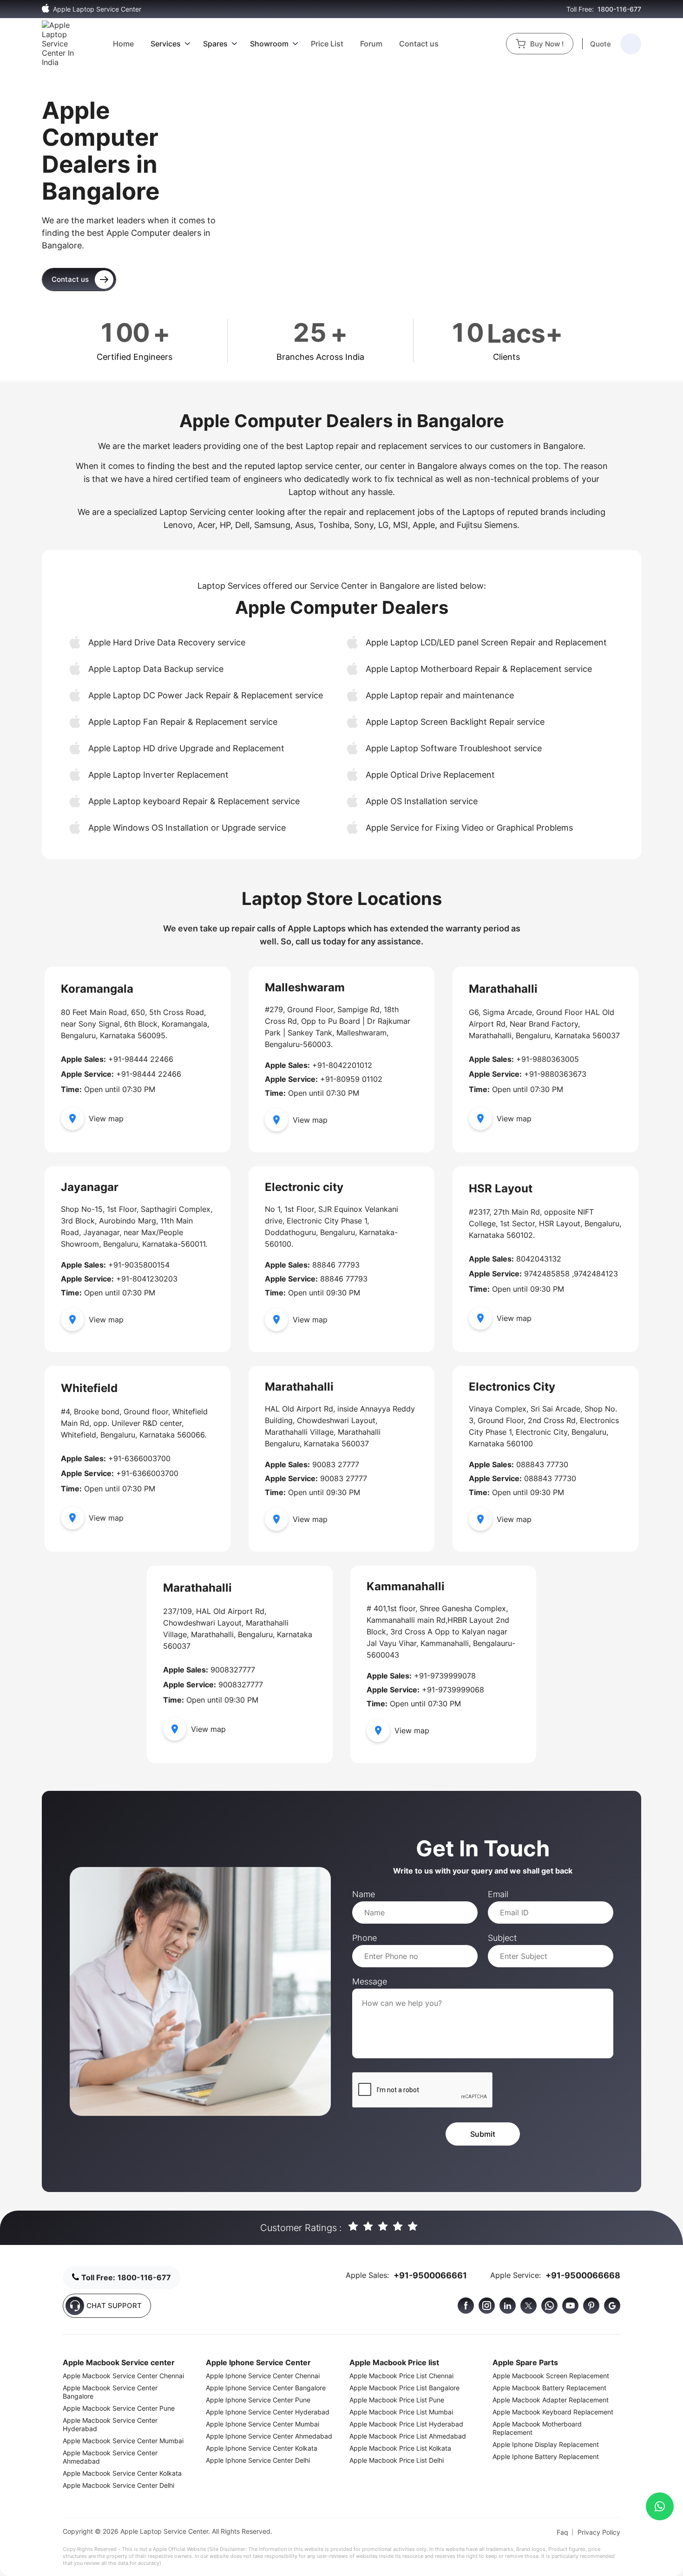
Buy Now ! (547, 44)
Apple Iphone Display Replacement (546, 2444)
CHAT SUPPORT (114, 2306)
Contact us (419, 44)
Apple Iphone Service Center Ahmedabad (269, 2436)
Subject (502, 1938)
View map (106, 1119)
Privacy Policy (599, 2532)
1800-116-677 (619, 9)
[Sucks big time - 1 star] (354, 2227)
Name (364, 1894)
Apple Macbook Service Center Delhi (118, 2485)
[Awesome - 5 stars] (413, 2227)
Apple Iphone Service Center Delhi (258, 2460)
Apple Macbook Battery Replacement (549, 2388)
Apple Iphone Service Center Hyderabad (268, 2412)
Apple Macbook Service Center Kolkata (122, 2473)
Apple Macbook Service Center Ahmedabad (110, 2457)
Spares (215, 44)
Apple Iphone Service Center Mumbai (263, 2424)
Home (123, 44)
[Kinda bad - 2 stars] (369, 2227)
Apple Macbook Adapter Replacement (551, 2400)
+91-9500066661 (430, 2275)
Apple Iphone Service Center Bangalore (266, 2388)
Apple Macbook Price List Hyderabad (406, 2424)
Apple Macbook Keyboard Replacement (553, 2412)
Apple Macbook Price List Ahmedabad (408, 2436)
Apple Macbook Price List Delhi (397, 2460)
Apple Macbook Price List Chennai (401, 2376)
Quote (601, 44)
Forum (371, 44)
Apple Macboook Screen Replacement (551, 2376)
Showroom (269, 44)
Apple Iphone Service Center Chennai (263, 2376)
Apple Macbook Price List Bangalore (404, 2388)
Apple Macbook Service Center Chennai (123, 2376)
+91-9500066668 (583, 2275)
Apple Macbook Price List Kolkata (400, 2448)
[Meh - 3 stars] (384, 2227)
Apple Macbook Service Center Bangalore (110, 2392)
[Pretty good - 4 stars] (398, 2227)
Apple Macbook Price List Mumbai (401, 2412)
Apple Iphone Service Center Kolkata (262, 2448)
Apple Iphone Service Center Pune (258, 2400)
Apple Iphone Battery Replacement (546, 2456)
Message (370, 1981)
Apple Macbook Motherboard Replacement (537, 2428)
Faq (562, 2532)
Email (498, 1894)
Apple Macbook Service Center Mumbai (123, 2441)
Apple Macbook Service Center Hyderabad (110, 2424)
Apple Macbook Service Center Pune (119, 2408)
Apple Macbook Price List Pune (397, 2400)
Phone (364, 1938)
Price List (327, 44)
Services (166, 44)
